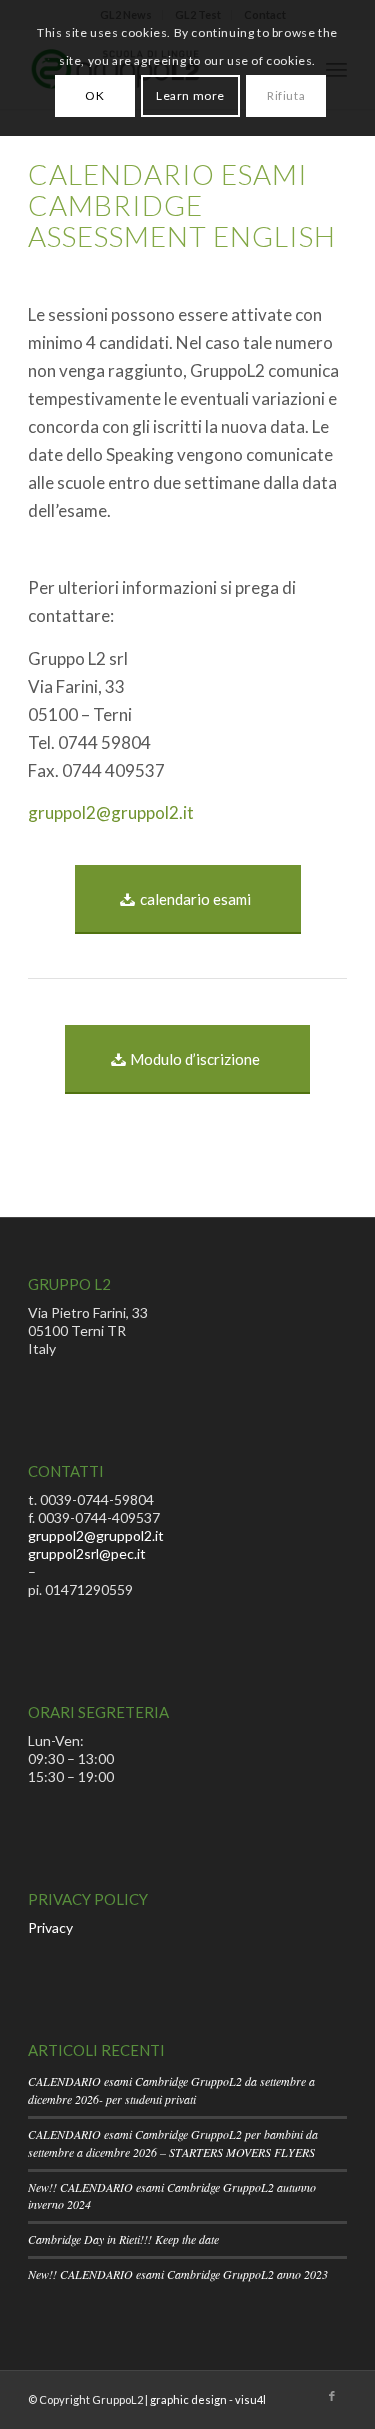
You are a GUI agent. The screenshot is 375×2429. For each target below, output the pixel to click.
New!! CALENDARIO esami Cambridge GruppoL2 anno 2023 (178, 2274)
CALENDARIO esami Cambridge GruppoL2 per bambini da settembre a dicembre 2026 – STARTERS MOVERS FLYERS (173, 2143)
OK (94, 95)
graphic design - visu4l (208, 2399)
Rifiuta (286, 95)
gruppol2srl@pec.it (87, 1553)
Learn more (190, 95)
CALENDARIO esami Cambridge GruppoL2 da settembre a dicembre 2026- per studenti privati (171, 2090)
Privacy (50, 1927)
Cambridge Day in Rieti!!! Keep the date (123, 2239)
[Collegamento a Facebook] (332, 2396)
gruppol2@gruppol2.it (111, 812)
